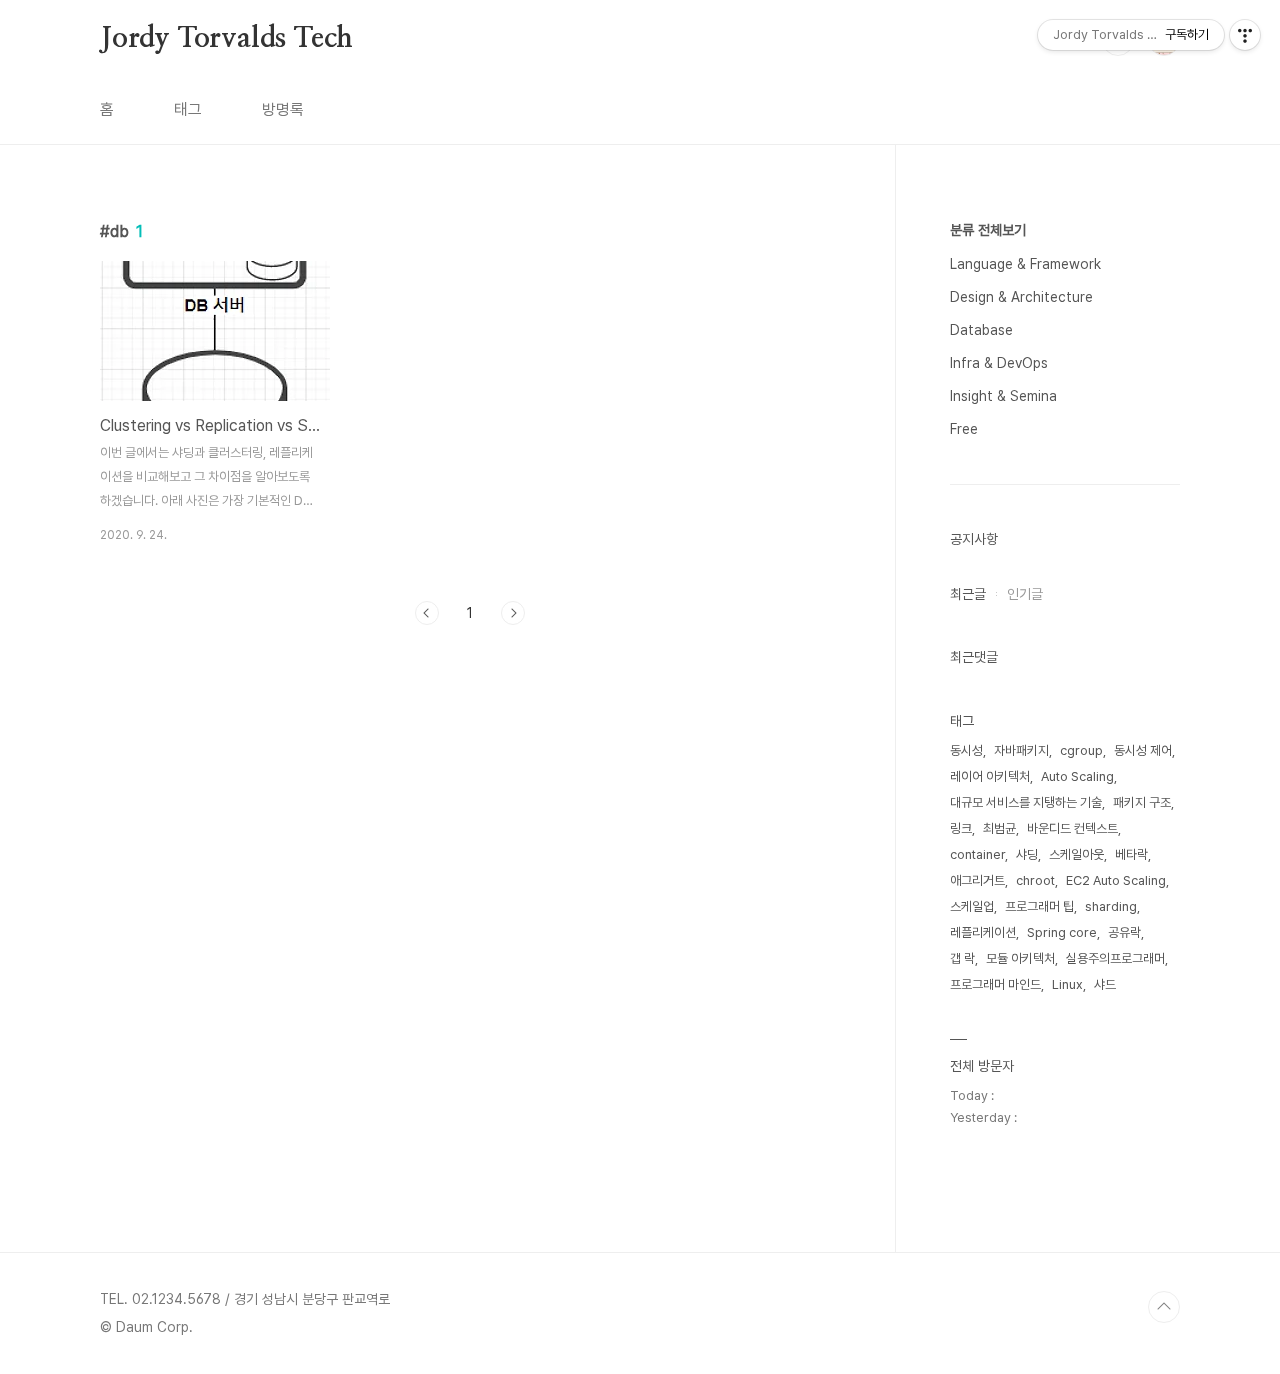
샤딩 (1027, 854)
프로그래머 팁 (1039, 906)
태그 (188, 109)
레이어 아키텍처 (990, 776)
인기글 (1025, 594)
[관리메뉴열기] (1245, 35)
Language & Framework (1025, 264)
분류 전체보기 (988, 230)
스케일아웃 (1076, 854)
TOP (1164, 1307)
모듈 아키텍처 (1020, 958)
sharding (1111, 906)
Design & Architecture (1021, 297)
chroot (1035, 880)
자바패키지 (1021, 750)
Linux (1067, 984)
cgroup (1081, 750)
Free (964, 429)
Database (981, 330)
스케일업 (972, 906)
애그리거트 (977, 880)
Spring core (1062, 932)
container (977, 854)
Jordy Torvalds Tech (226, 39)
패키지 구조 (1142, 802)
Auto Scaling (1077, 776)
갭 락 (962, 958)
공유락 (1124, 932)
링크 (961, 828)
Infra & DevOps (999, 363)
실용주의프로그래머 (1115, 958)
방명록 (283, 109)
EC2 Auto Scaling (1116, 880)
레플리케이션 (983, 932)
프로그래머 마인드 (995, 984)
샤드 (1105, 984)
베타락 (1131, 854)
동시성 (966, 750)
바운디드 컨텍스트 (1072, 828)
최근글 (968, 594)
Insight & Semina (1003, 396)
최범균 (999, 828)
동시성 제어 (1143, 750)
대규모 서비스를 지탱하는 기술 (1026, 802)
